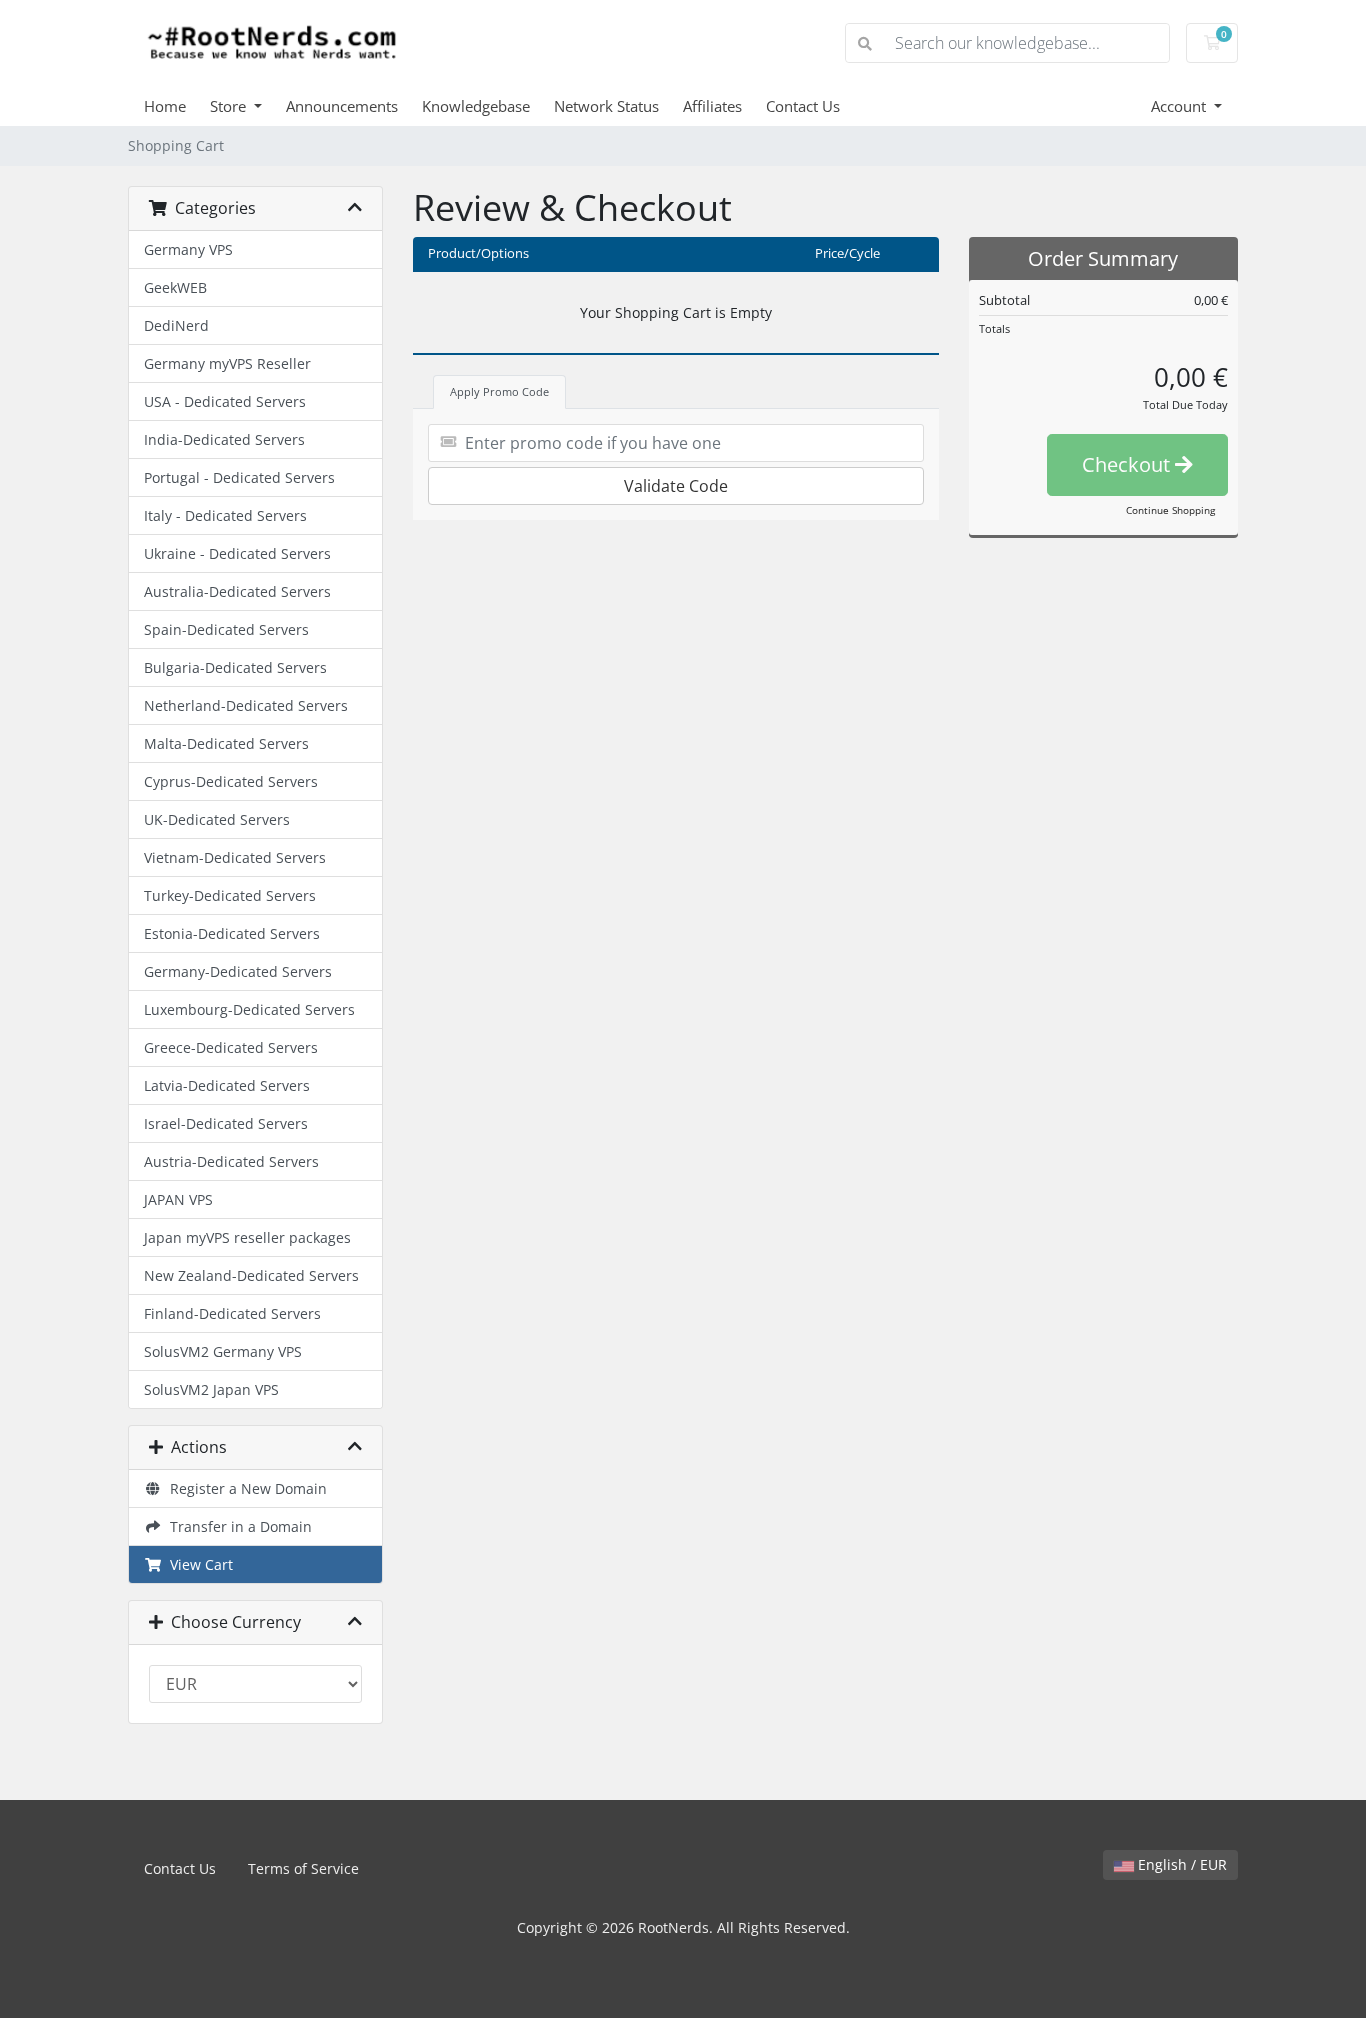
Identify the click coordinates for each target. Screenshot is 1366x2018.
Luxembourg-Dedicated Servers (249, 1009)
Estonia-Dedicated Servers (232, 933)
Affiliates (712, 106)
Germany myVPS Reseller (227, 363)
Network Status (606, 106)
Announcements (342, 106)
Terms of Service (303, 1868)
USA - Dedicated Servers (225, 401)
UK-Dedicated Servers (217, 819)
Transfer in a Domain (237, 1526)
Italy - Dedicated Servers (225, 515)
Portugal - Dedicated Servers (239, 477)
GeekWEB (175, 287)
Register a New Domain (244, 1488)
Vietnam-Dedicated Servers (235, 857)
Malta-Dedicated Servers (226, 743)
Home (165, 106)
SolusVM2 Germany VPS (223, 1351)
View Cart (197, 1564)
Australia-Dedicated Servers (237, 591)
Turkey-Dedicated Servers (230, 895)
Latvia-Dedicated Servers (227, 1085)
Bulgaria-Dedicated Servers (235, 667)
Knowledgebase (476, 106)
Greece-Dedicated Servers (231, 1047)
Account (1180, 106)
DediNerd (176, 325)
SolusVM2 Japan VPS (211, 1389)
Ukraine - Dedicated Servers (237, 553)
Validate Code (676, 486)
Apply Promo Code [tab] (499, 391)
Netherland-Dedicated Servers (246, 705)
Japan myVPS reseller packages (247, 1237)
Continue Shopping (1170, 510)
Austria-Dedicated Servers (231, 1161)
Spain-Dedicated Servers (226, 629)
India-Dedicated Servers (224, 439)
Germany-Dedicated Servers (238, 971)
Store (230, 106)
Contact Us (803, 106)
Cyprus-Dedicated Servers (231, 781)
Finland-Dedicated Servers (232, 1313)
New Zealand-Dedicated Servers (251, 1275)
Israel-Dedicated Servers (226, 1123)
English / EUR (1180, 1864)
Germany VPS (188, 249)
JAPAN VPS (178, 1199)
